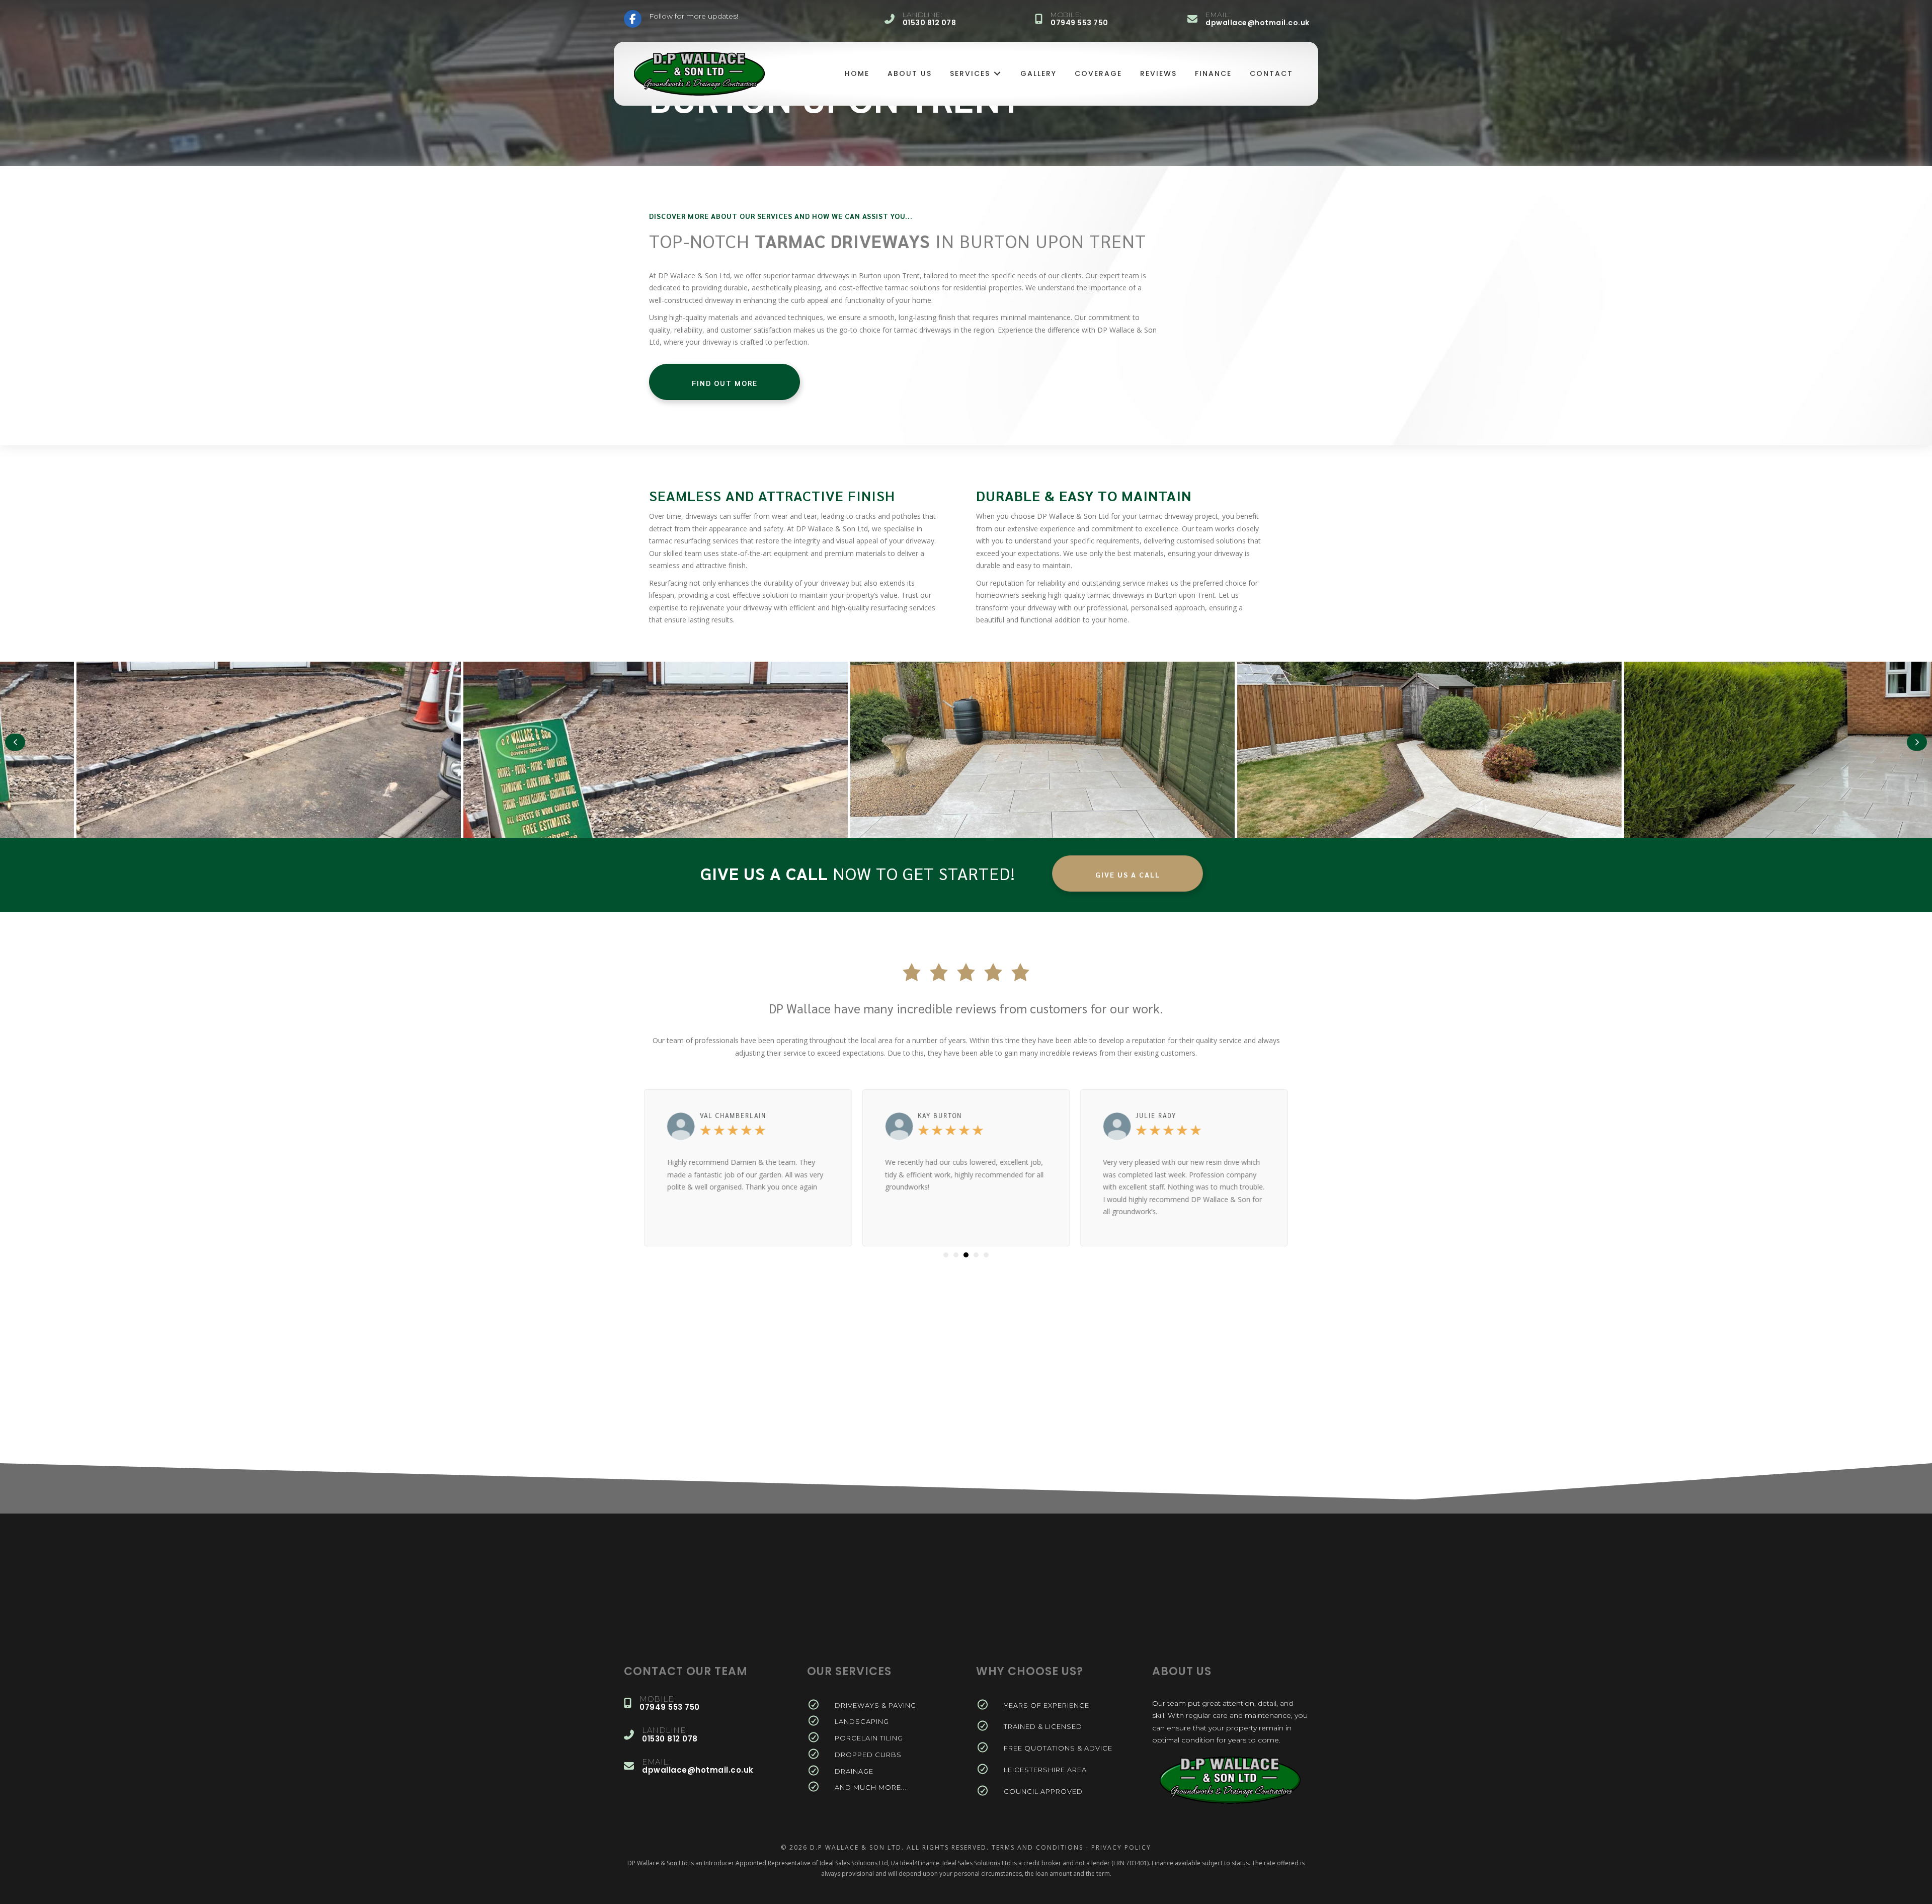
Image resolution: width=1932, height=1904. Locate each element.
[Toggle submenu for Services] (997, 74)
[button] (15, 742)
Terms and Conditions (1037, 1847)
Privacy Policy (1121, 1847)
